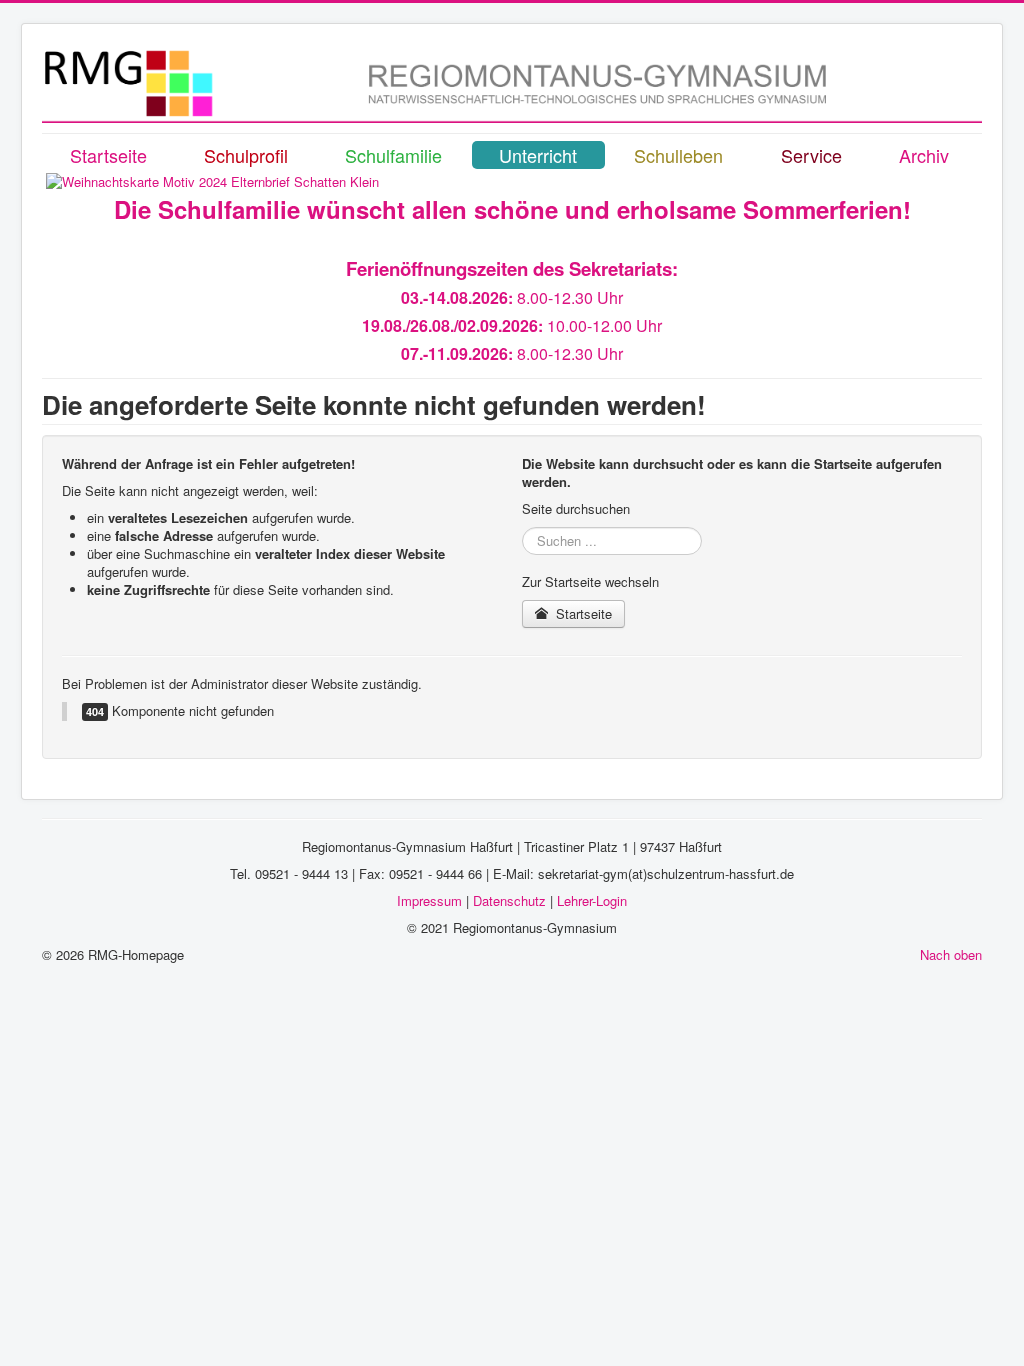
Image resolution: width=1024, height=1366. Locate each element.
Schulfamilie (393, 155)
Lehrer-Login (592, 900)
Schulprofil (246, 155)
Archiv (924, 155)
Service (811, 155)
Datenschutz (509, 900)
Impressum (429, 900)
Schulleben (678, 155)
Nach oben (951, 954)
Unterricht (538, 155)
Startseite (108, 155)
